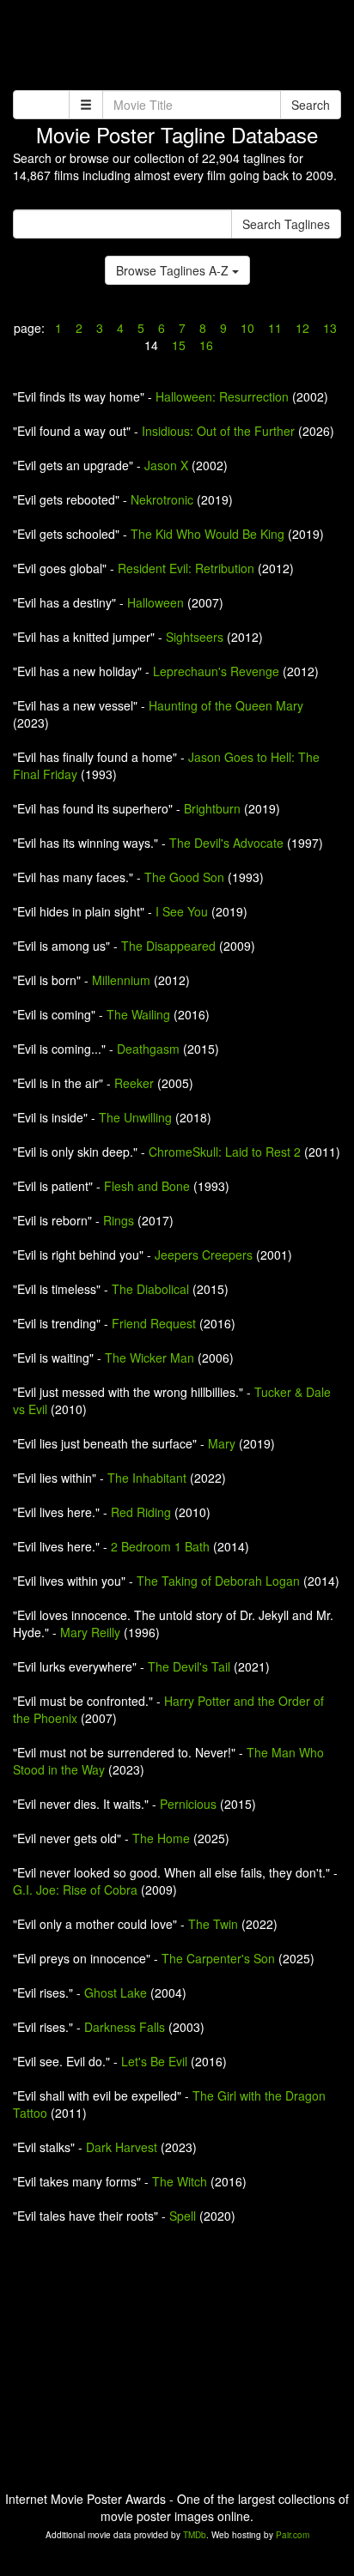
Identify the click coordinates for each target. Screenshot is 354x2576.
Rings (119, 1220)
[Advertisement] (177, 47)
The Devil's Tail (189, 1666)
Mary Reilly (90, 1632)
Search (311, 105)
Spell (183, 2216)
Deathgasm (148, 1049)
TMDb (195, 2535)
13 (328, 328)
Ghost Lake (116, 1992)
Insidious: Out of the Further (218, 431)
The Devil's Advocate (226, 843)
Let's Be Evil (154, 2061)
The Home (161, 1838)
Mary (222, 1443)
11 (275, 328)
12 (302, 328)
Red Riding (141, 1512)
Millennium (121, 980)
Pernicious (188, 1804)
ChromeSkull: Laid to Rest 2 (225, 1152)
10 (247, 328)
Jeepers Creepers (204, 1255)
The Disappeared (168, 946)
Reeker (134, 1083)
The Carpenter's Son (218, 1958)
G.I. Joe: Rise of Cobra (75, 1890)
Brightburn (212, 808)
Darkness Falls (125, 2027)
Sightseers (195, 637)
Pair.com (293, 2535)
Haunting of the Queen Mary (226, 705)
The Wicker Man (150, 1358)
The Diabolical (150, 1289)
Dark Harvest (122, 2147)
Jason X (166, 465)
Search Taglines (286, 224)
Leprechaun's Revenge (216, 671)
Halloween (156, 602)
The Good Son (184, 877)
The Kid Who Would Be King (208, 534)
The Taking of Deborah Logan (218, 1581)
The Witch (180, 2181)
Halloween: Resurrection (222, 396)
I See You (182, 911)
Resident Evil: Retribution (186, 568)
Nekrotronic (162, 499)
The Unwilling (135, 1117)
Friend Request (154, 1323)
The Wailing (138, 1014)
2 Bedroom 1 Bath (160, 1546)
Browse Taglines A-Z (174, 270)
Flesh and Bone (147, 1186)
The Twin (213, 1924)
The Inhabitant (147, 1478)
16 (204, 345)
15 (179, 345)
